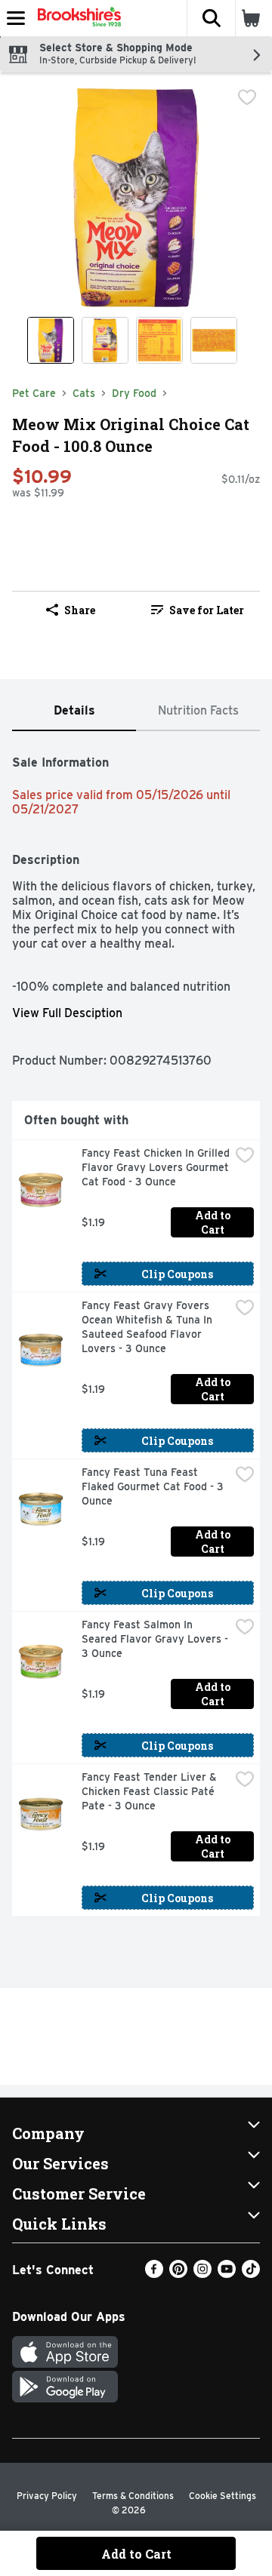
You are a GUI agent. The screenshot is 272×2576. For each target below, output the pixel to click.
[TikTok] (251, 2274)
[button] (211, 18)
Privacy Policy (47, 2496)
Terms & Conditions (133, 2496)
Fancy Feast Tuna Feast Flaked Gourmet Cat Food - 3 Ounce (154, 1486)
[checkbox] (247, 97)
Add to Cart (214, 1222)
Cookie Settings (223, 2496)
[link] (198, 610)
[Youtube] (227, 2274)
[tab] (74, 711)
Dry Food (134, 393)
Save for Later (207, 610)
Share (80, 610)
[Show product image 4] (214, 340)
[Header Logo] (76, 18)
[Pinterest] (178, 2274)
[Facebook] (154, 2274)
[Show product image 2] (105, 340)
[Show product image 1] (51, 340)
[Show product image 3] (159, 340)
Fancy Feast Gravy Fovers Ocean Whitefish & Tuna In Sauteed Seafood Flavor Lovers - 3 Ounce (148, 1327)
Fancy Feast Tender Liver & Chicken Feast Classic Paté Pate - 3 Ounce (151, 1791)
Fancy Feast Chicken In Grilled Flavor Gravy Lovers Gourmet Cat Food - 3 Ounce (156, 1167)
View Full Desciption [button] (67, 1013)
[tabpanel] (136, 1329)
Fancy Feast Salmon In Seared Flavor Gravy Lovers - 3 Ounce (156, 1639)
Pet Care (34, 393)
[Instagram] (202, 2274)
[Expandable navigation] (16, 18)
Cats (84, 393)
